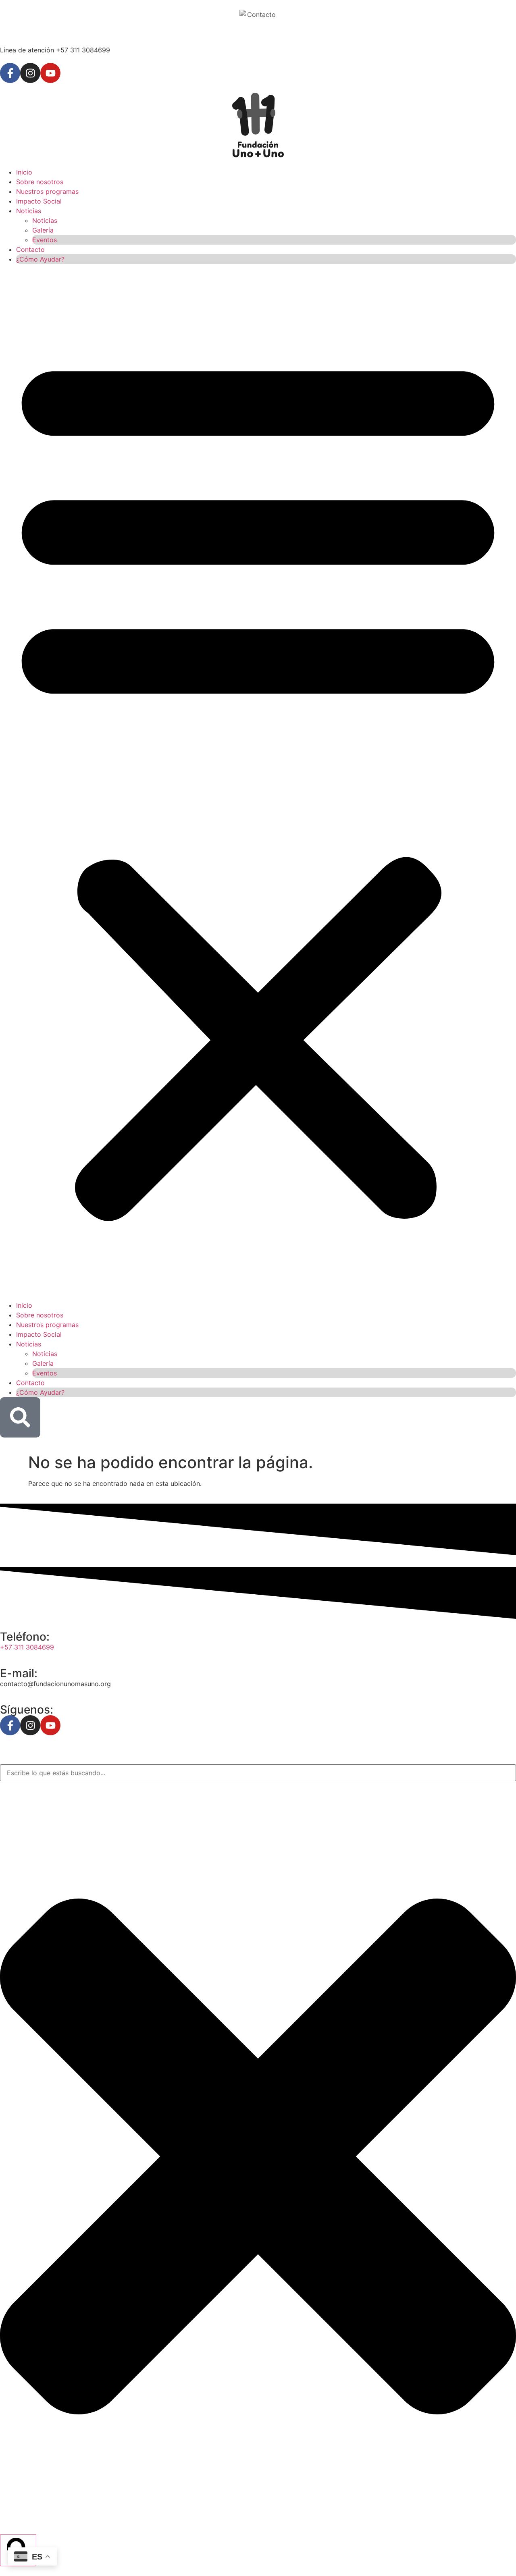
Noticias (29, 211)
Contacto (30, 249)
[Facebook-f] (10, 73)
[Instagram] (30, 73)
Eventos (45, 240)
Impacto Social (39, 201)
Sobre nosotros (40, 182)
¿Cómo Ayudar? (40, 259)
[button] (258, 782)
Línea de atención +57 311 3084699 (55, 50)
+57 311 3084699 (27, 1647)
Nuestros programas (47, 191)
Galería (43, 230)
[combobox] (258, 1773)
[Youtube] (50, 73)
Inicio (24, 172)
